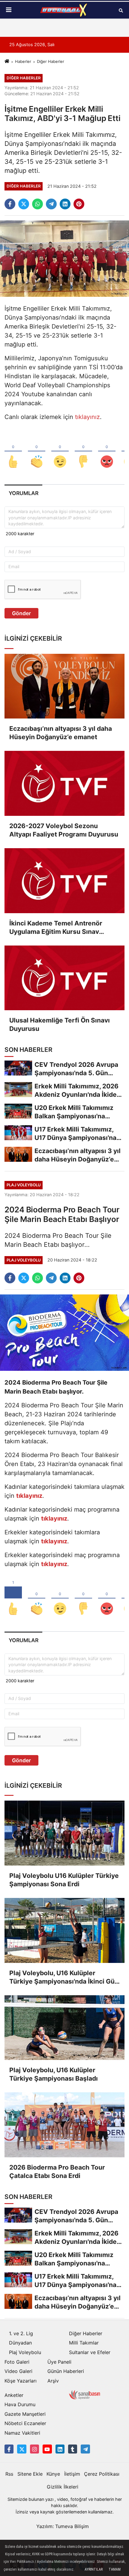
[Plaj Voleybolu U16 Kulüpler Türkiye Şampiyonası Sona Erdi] (64, 1833)
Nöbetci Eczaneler (25, 2423)
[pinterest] (79, 204)
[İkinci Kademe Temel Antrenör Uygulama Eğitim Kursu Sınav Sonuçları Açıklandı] (64, 881)
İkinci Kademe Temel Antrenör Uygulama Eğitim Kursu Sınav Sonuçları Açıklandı (56, 928)
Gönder (21, 613)
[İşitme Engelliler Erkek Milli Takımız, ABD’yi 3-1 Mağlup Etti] (64, 258)
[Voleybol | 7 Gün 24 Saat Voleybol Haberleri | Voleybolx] (64, 10)
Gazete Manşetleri (25, 2414)
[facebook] (10, 204)
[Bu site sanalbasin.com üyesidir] (85, 2394)
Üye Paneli (59, 2362)
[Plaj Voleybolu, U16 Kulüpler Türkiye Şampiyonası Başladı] (64, 2028)
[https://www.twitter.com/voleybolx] (22, 2449)
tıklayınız (87, 417)
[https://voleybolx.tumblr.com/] (73, 2449)
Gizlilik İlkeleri (63, 2487)
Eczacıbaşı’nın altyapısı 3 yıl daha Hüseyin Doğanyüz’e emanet (61, 733)
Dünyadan (20, 2343)
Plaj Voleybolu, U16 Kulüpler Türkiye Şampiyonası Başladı (54, 2074)
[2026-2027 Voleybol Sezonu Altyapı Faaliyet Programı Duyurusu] (64, 783)
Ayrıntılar (94, 2569)
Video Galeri (18, 2371)
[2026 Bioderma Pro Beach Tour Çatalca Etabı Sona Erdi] (64, 2125)
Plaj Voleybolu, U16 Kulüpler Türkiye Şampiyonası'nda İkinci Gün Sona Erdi (64, 1977)
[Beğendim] (13, 452)
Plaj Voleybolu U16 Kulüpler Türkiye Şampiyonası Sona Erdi (64, 1880)
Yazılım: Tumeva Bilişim (63, 2526)
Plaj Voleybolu (25, 2352)
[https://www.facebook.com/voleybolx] (9, 2449)
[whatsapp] (37, 204)
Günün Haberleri (66, 2371)
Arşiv (53, 2381)
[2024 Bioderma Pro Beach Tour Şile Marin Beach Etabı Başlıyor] (64, 1332)
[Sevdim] (60, 452)
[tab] (23, 493)
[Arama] (121, 10)
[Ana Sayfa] (7, 61)
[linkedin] (65, 204)
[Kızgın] (107, 452)
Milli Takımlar (84, 2343)
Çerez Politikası (102, 2474)
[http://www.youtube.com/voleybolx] (47, 2449)
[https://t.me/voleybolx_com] (85, 2449)
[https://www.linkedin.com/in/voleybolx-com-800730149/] (60, 2449)
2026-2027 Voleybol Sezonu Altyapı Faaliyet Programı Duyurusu (64, 830)
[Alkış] (37, 452)
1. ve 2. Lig (21, 2333)
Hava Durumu (20, 2404)
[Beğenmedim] (83, 452)
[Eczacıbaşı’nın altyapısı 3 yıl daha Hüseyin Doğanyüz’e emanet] (64, 686)
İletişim (72, 2474)
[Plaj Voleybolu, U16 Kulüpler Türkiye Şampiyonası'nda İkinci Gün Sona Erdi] (64, 1930)
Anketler (14, 2395)
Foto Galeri (17, 2362)
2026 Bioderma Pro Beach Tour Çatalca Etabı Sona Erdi (57, 2172)
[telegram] (51, 204)
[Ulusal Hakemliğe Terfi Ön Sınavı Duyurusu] (64, 978)
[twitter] (24, 204)
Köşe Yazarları (21, 2381)
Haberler (23, 61)
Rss (9, 2474)
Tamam (115, 2569)
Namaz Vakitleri (22, 2433)
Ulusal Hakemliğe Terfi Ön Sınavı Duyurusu (60, 1024)
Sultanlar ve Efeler (90, 2352)
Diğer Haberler (51, 61)
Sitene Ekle (30, 2474)
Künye (53, 2474)
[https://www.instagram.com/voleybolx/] (34, 2449)
